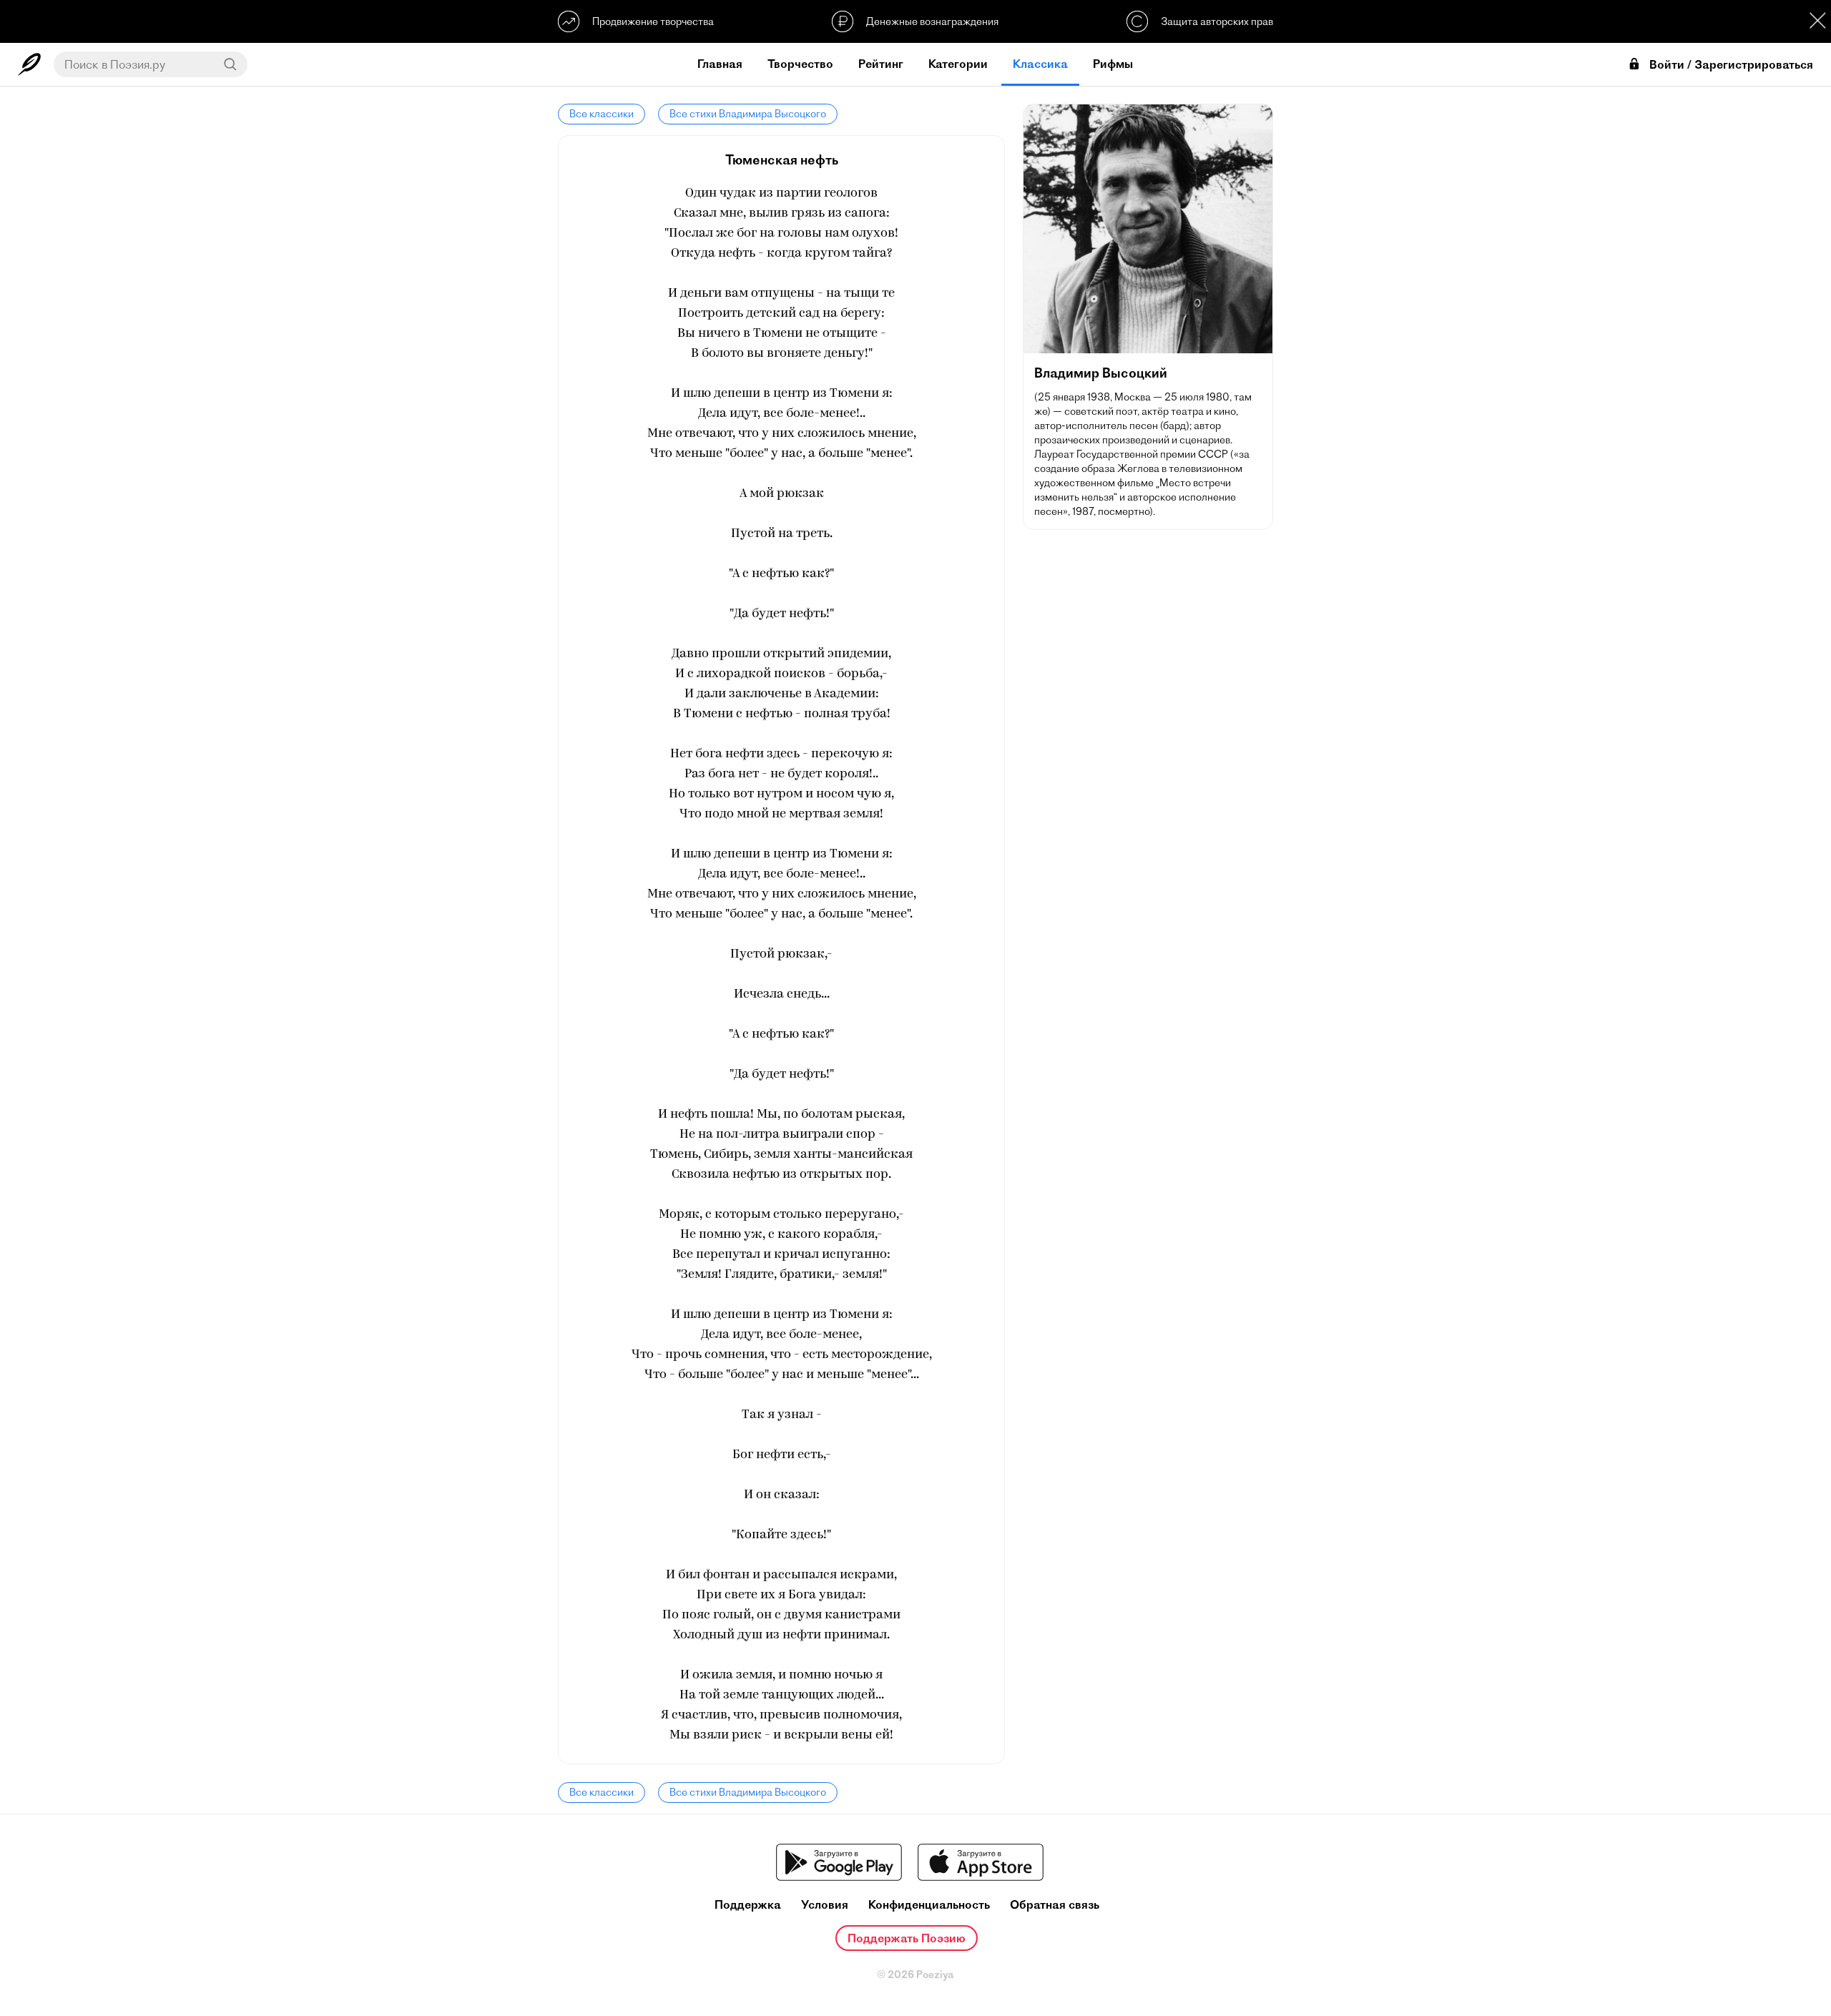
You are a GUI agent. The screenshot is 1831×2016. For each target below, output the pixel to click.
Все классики (602, 114)
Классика (1040, 64)
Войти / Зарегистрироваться (1731, 65)
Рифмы (1113, 64)
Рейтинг (881, 64)
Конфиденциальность (929, 1905)
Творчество (800, 64)
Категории (958, 64)
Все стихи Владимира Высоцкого (748, 114)
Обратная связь (1055, 1905)
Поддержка (748, 1905)
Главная (720, 64)
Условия (825, 1905)
